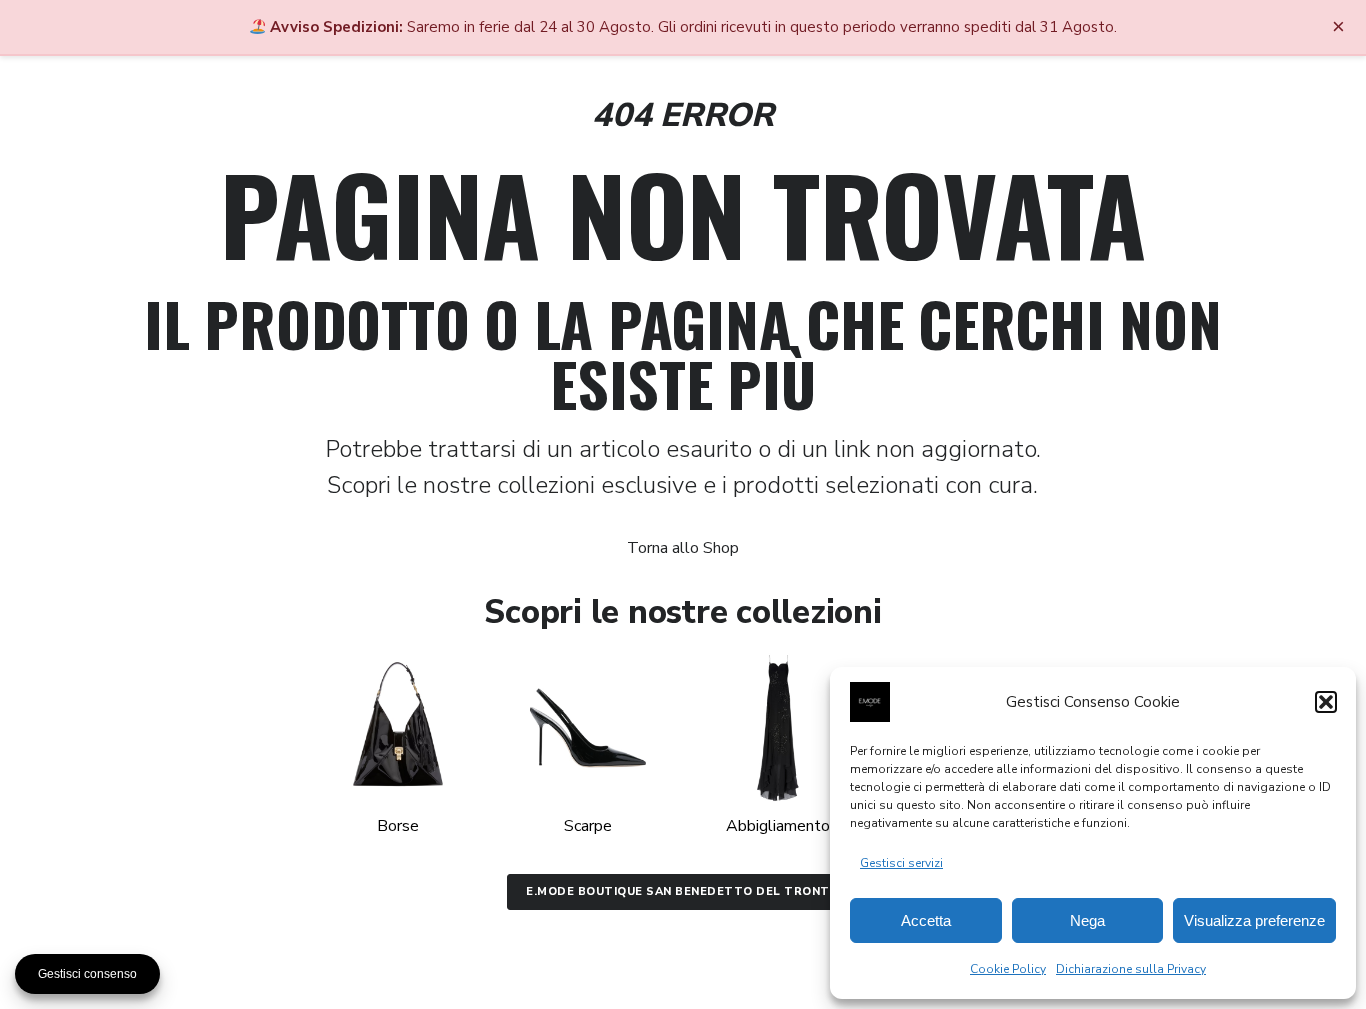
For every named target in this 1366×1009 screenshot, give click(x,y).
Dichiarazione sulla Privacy (1131, 969)
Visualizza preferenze (1254, 920)
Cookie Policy (1008, 969)
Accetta (926, 920)
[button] (1326, 702)
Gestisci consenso (87, 974)
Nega (1087, 920)
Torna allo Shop (683, 548)
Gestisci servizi (901, 863)
